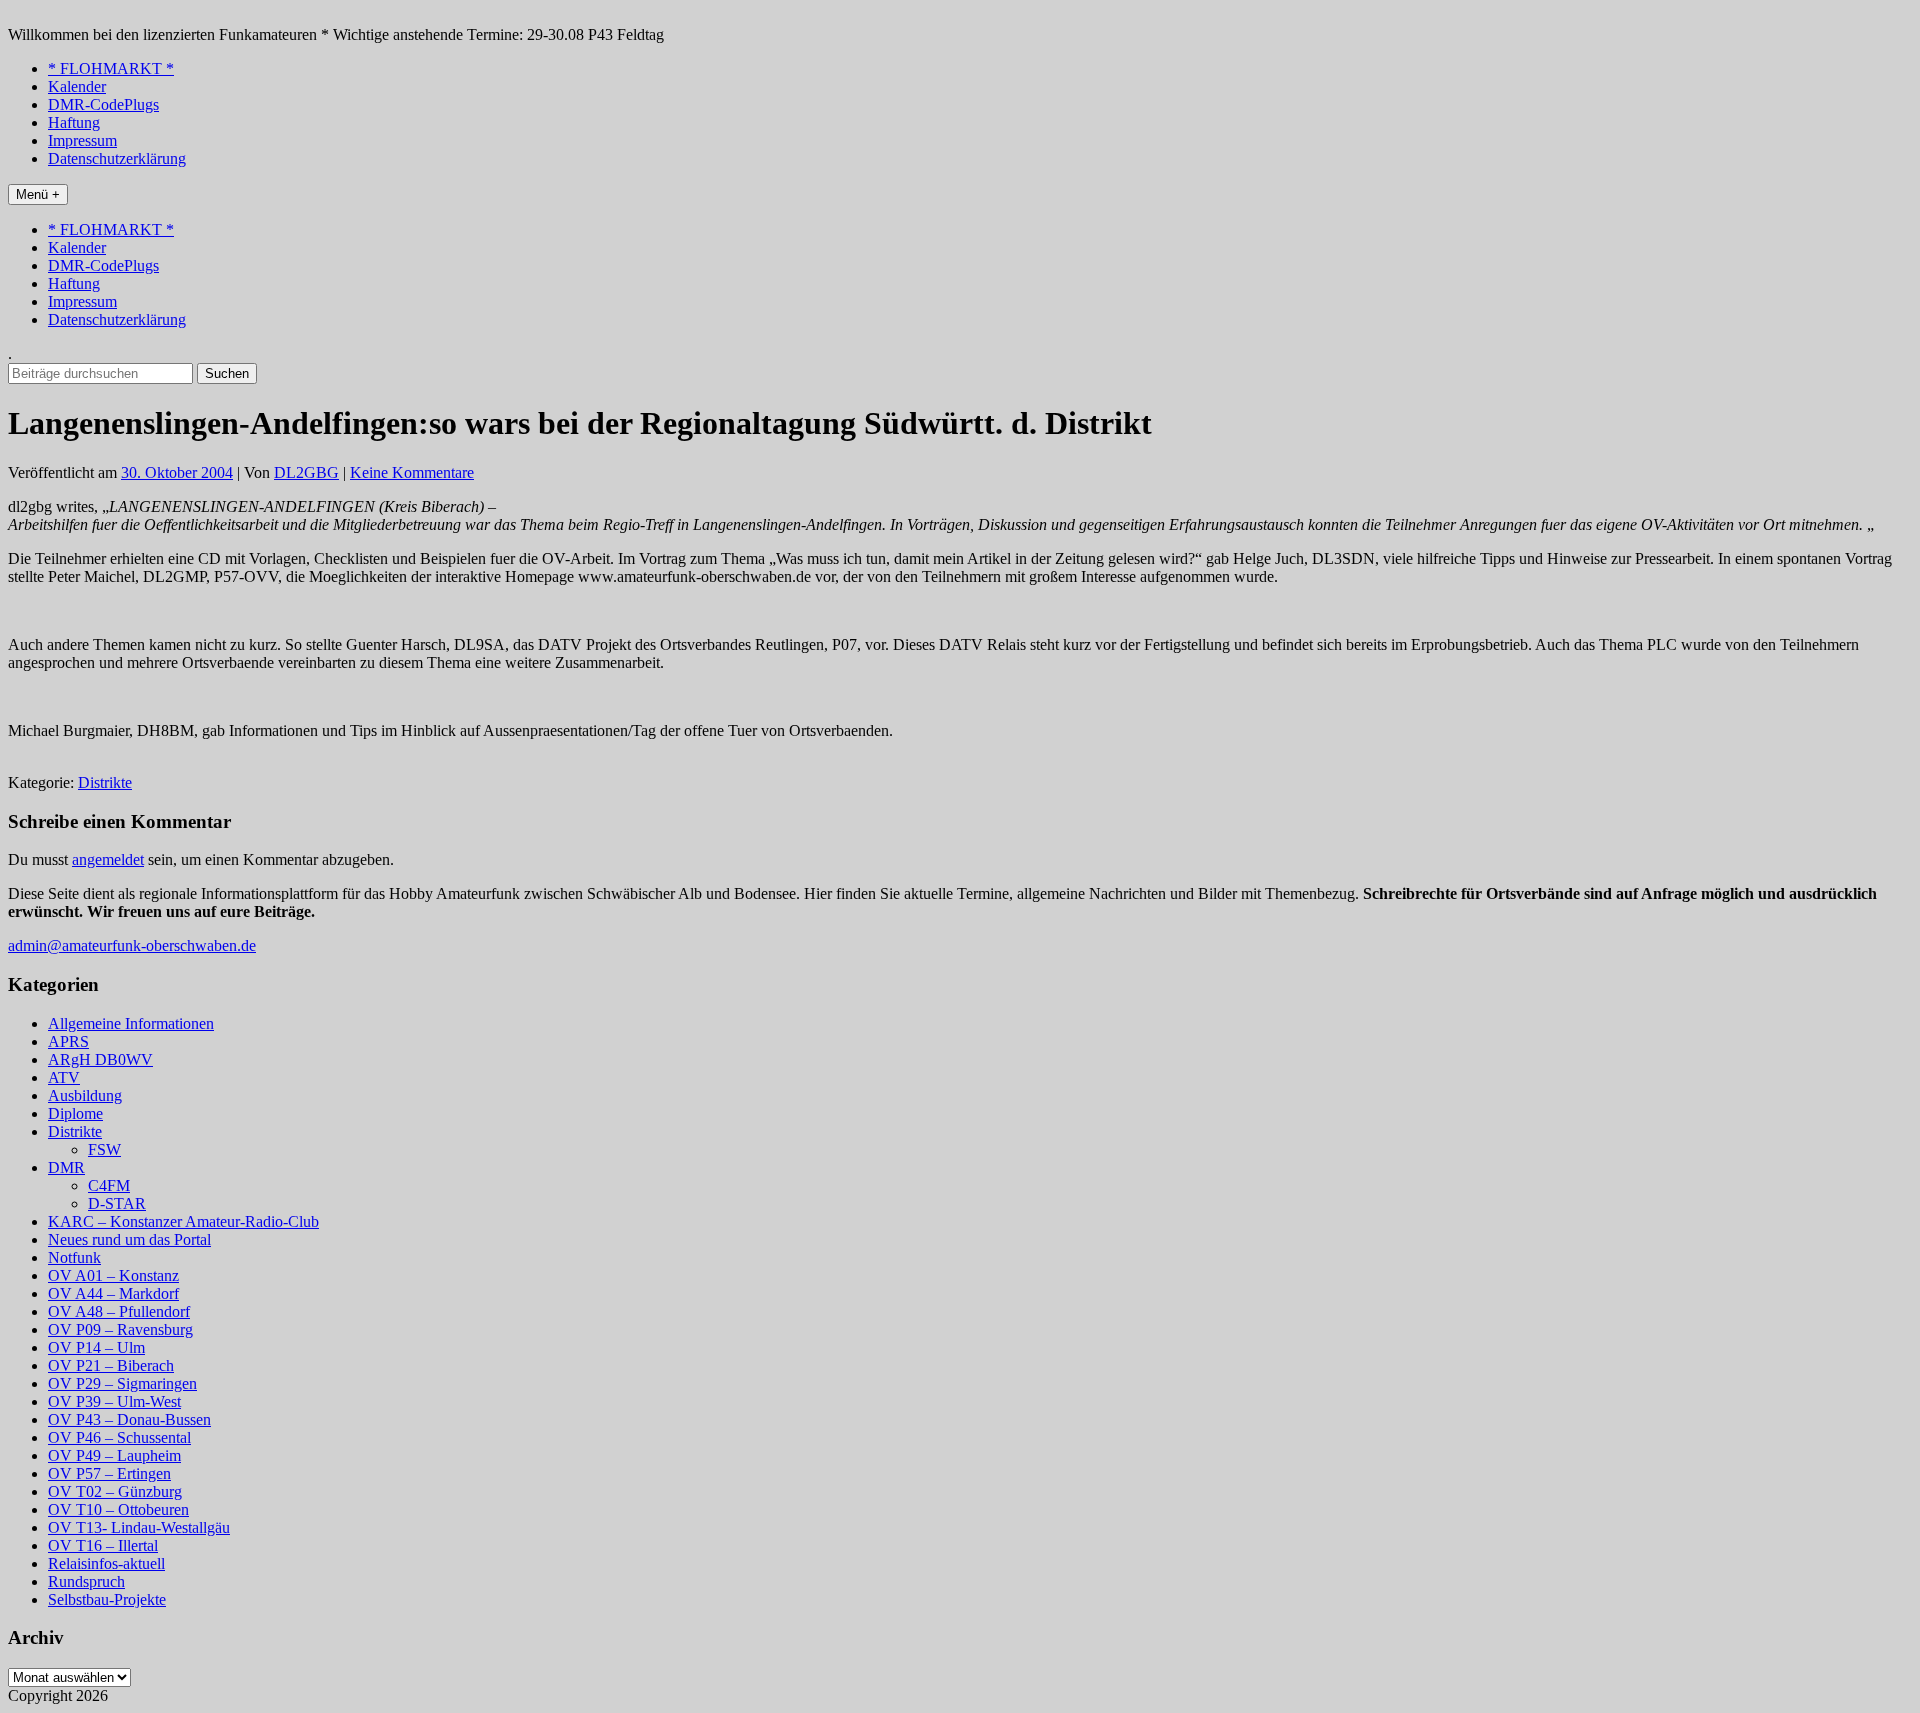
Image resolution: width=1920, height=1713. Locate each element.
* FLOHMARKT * (111, 68)
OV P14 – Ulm (96, 1347)
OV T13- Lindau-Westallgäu (139, 1527)
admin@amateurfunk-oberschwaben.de (132, 945)
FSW (104, 1149)
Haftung (74, 122)
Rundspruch (86, 1581)
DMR (66, 1167)
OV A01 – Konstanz (113, 1275)
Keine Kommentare (412, 472)
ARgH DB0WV (100, 1059)
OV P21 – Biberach (111, 1365)
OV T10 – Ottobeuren (118, 1509)
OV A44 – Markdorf (113, 1293)
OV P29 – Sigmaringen (122, 1383)
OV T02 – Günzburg (115, 1491)
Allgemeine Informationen (131, 1023)
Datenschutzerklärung (117, 158)
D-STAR (117, 1203)
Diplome (75, 1113)
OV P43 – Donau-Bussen (129, 1419)
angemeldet (108, 859)
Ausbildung (85, 1095)
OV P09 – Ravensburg (120, 1329)
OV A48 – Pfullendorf (119, 1311)
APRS (68, 1041)
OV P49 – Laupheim (114, 1455)
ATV (64, 1077)
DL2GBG (306, 472)
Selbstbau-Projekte (107, 1599)
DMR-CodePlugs (103, 104)
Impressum (82, 140)
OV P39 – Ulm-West (114, 1401)
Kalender (77, 86)
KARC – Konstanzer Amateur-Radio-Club (183, 1221)
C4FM (109, 1185)
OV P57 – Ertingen (109, 1473)
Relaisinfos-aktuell (106, 1563)
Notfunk (74, 1257)
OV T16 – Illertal (103, 1545)
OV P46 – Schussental (119, 1437)
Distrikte (105, 782)
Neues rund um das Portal (129, 1239)
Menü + (38, 194)
